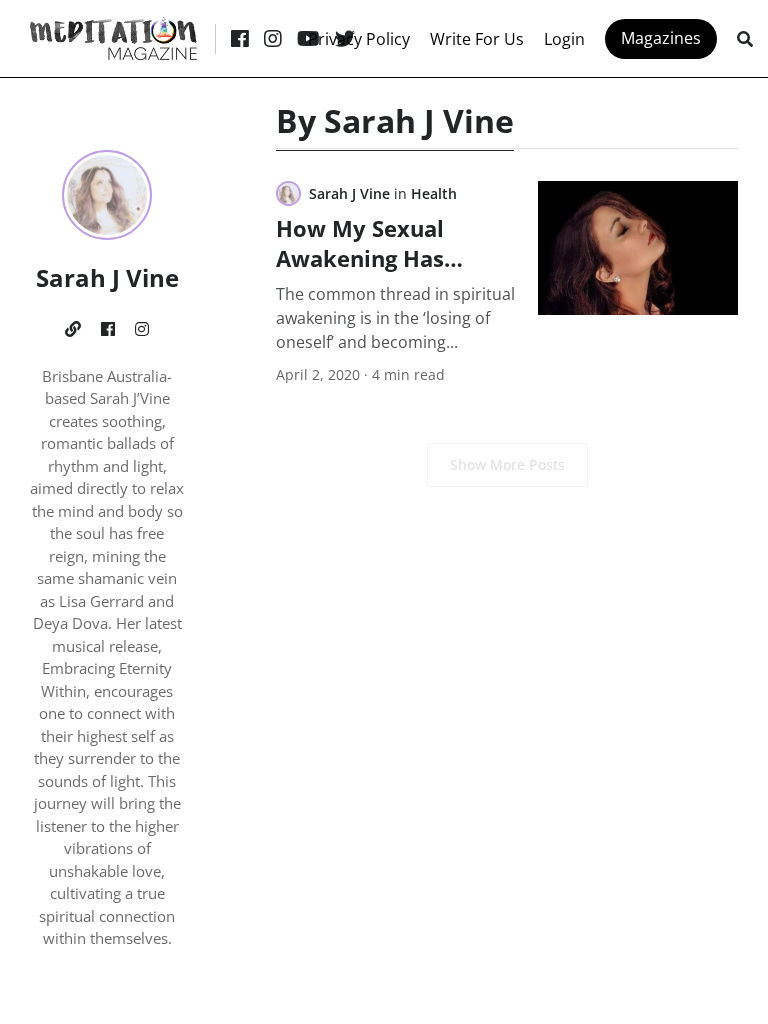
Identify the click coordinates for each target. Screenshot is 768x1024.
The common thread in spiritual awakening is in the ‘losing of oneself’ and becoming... (395, 318)
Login (564, 39)
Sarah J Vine (349, 193)
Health (434, 193)
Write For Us (477, 39)
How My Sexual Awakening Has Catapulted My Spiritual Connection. (391, 272)
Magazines (661, 38)
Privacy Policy (359, 39)
